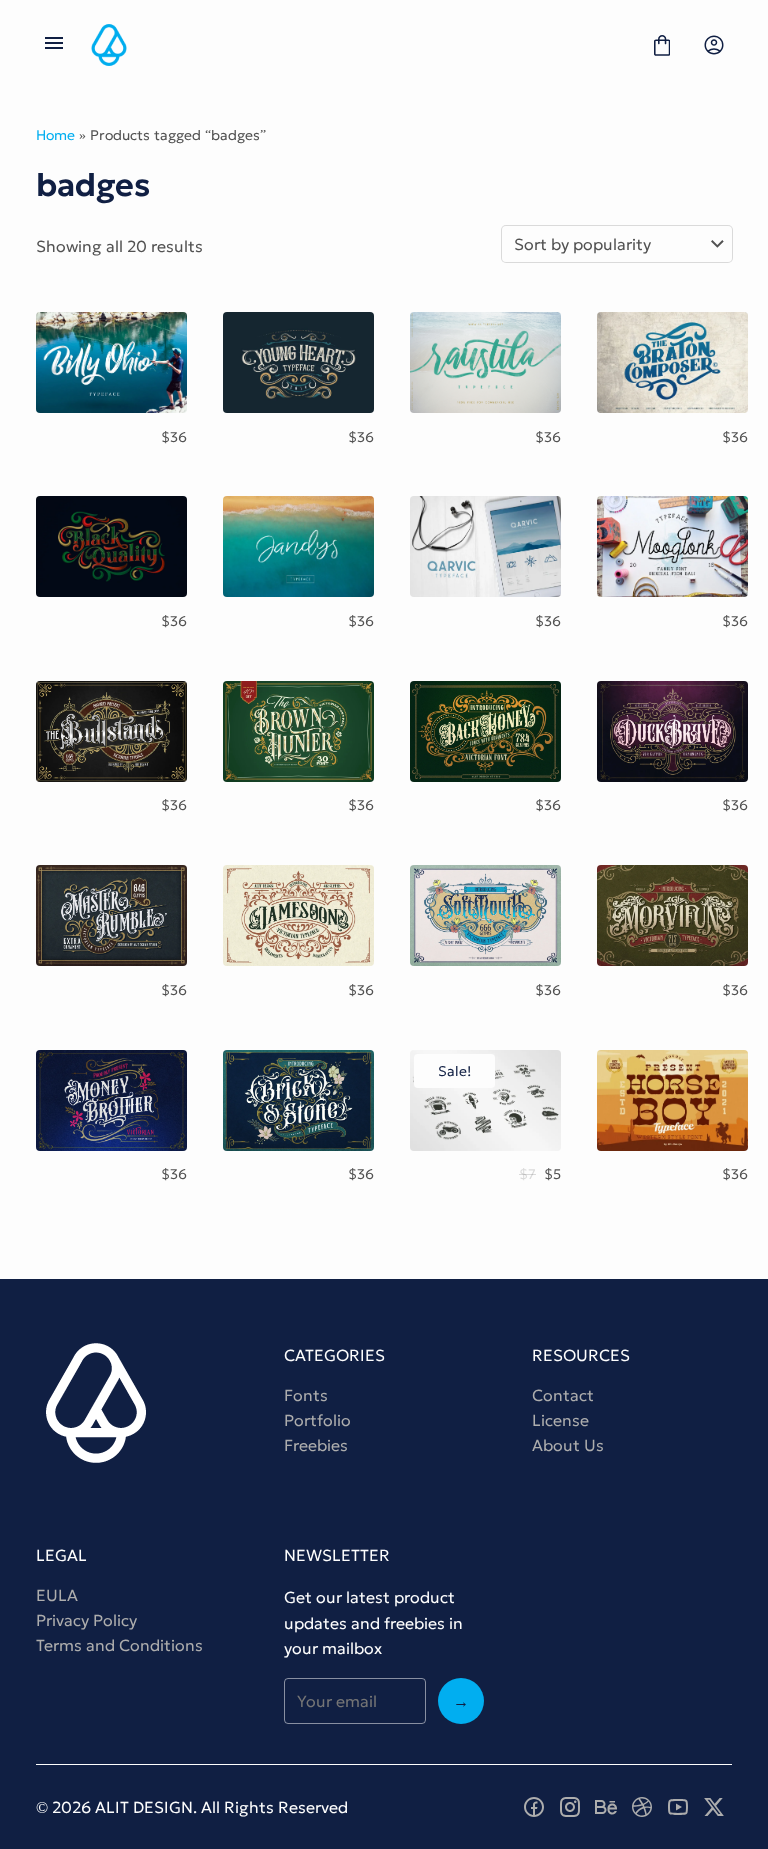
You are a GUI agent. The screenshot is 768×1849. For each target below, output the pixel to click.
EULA (57, 1595)
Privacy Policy (86, 1620)
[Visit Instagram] (570, 1807)
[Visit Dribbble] (642, 1807)
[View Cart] (662, 45)
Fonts (306, 1395)
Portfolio (317, 1420)
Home (55, 135)
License (560, 1420)
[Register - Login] (714, 45)
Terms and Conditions (119, 1645)
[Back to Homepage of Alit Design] (358, 45)
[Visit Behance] (606, 1807)
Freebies (316, 1445)
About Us (568, 1445)
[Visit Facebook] (534, 1807)
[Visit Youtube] (678, 1807)
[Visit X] (714, 1807)
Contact (563, 1395)
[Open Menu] (54, 45)
